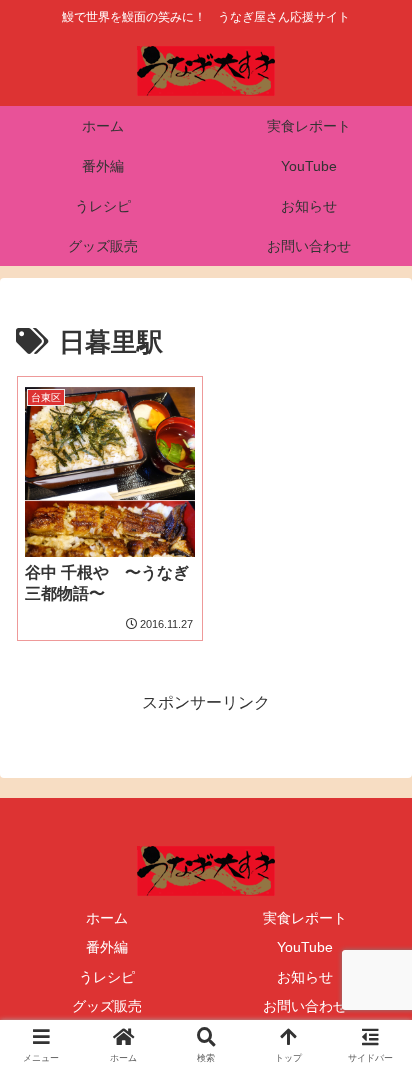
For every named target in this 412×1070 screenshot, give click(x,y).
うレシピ (107, 977)
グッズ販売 (107, 1006)
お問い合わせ (305, 1006)
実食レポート (305, 918)
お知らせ (305, 977)
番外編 (107, 947)
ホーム (107, 918)
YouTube (305, 947)
